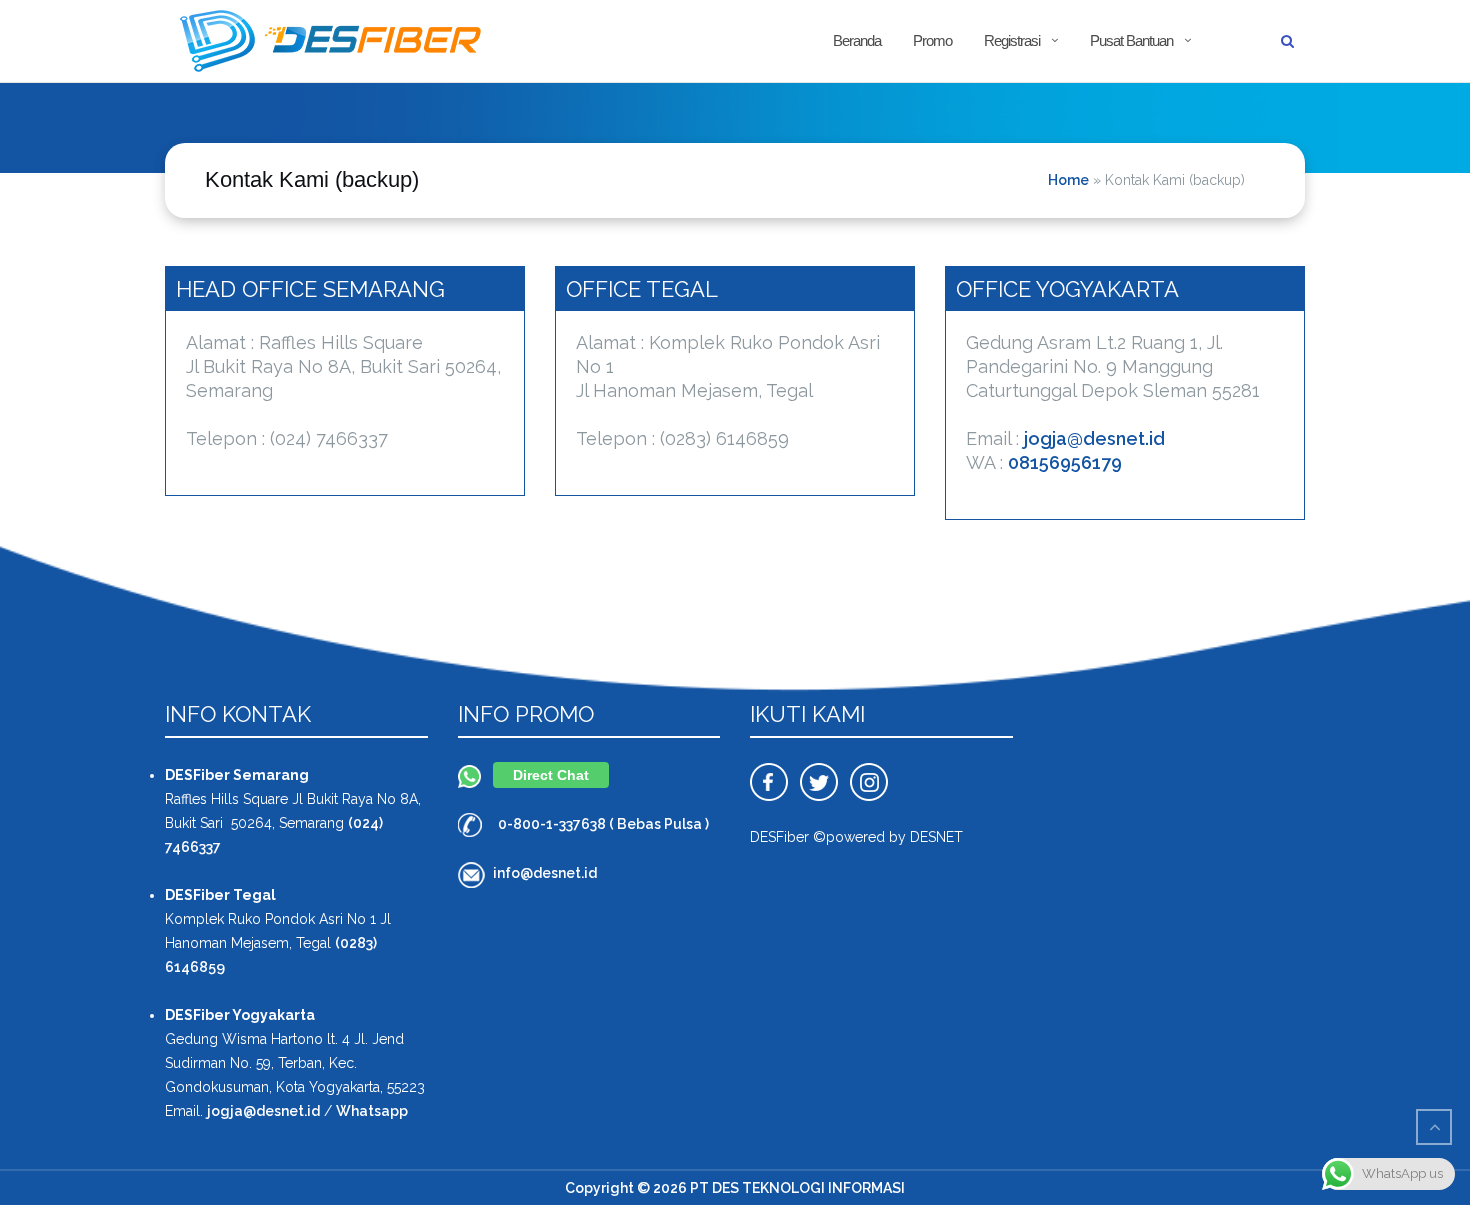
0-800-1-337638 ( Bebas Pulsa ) (603, 824)
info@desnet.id (545, 873)
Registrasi (1012, 40)
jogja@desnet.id (1094, 438)
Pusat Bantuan (1131, 40)
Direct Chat (551, 775)
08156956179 (1065, 462)
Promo (932, 40)
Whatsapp (372, 1111)
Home (1068, 180)
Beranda (857, 40)
